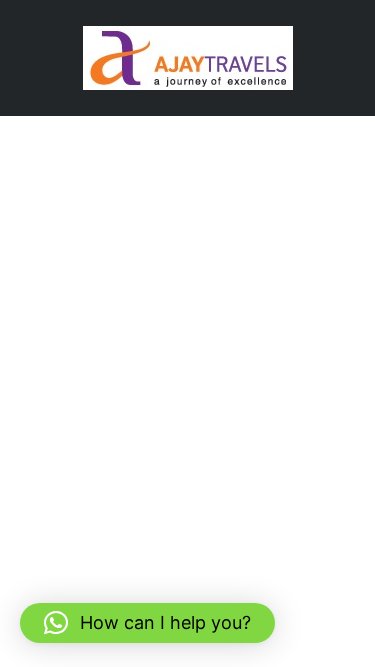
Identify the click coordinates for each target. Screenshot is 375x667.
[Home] (188, 56)
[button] (147, 623)
